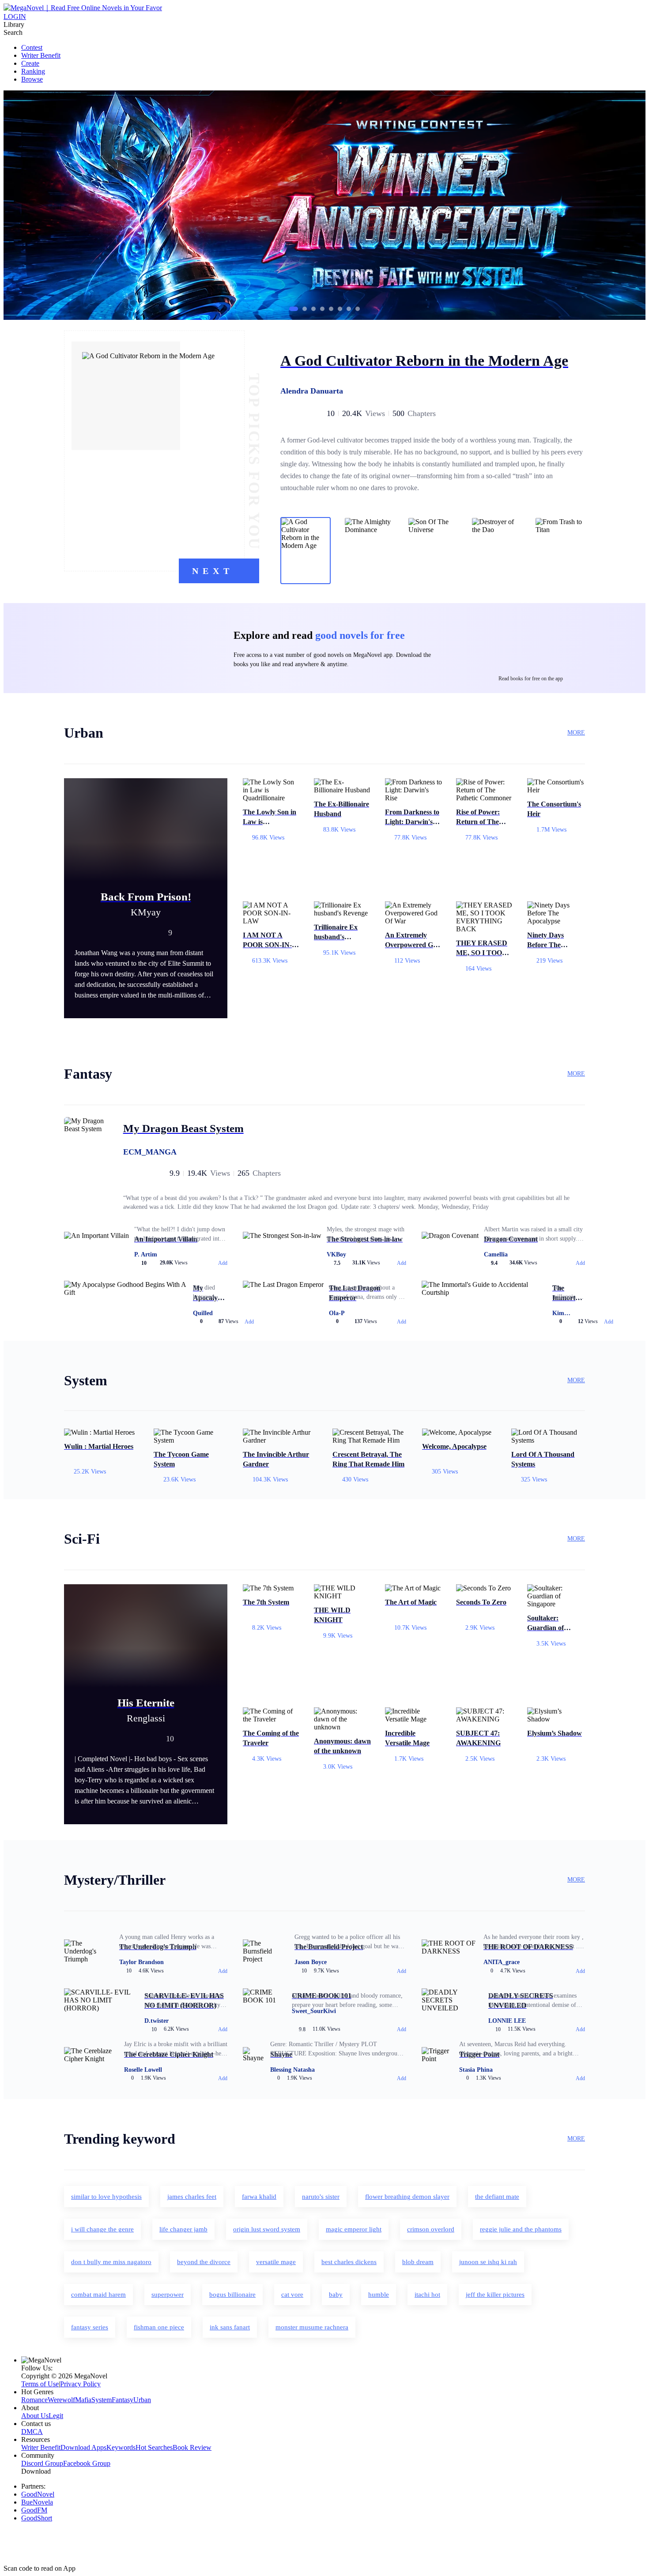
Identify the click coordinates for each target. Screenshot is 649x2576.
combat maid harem (98, 2295)
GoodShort (37, 2518)
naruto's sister (321, 2197)
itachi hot (427, 2295)
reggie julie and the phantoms (521, 2229)
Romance (34, 2400)
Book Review (192, 2447)
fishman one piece (159, 2327)
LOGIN (15, 17)
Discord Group (42, 2463)
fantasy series (90, 2327)
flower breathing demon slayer (407, 2197)
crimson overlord (431, 2229)
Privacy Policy (80, 2384)
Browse (32, 79)
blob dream (418, 2262)
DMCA (32, 2432)
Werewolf (61, 2400)
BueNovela (37, 2502)
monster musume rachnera (312, 2327)
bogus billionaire (232, 2295)
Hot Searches (154, 2447)
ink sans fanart (230, 2327)
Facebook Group (87, 2463)
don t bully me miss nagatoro (111, 2262)
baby (336, 2295)
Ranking (33, 71)
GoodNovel (38, 2494)
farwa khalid (259, 2197)
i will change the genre (102, 2229)
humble (379, 2295)
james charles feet (192, 2197)
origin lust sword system (267, 2229)
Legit (56, 2416)
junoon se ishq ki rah (488, 2262)
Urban (142, 2400)
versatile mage (276, 2262)
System (102, 2400)
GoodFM (34, 2510)
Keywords (121, 2447)
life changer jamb (183, 2229)
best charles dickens (349, 2262)
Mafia (83, 2400)
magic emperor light (354, 2229)
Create (30, 63)
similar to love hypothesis (106, 2197)
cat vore (292, 2295)
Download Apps (83, 2447)
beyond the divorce (204, 2262)
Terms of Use (40, 2384)
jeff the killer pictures (495, 2295)
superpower (168, 2295)
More (576, 733)
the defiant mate (497, 2197)
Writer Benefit (41, 55)
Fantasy (123, 2400)
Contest (32, 47)
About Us (35, 2416)
